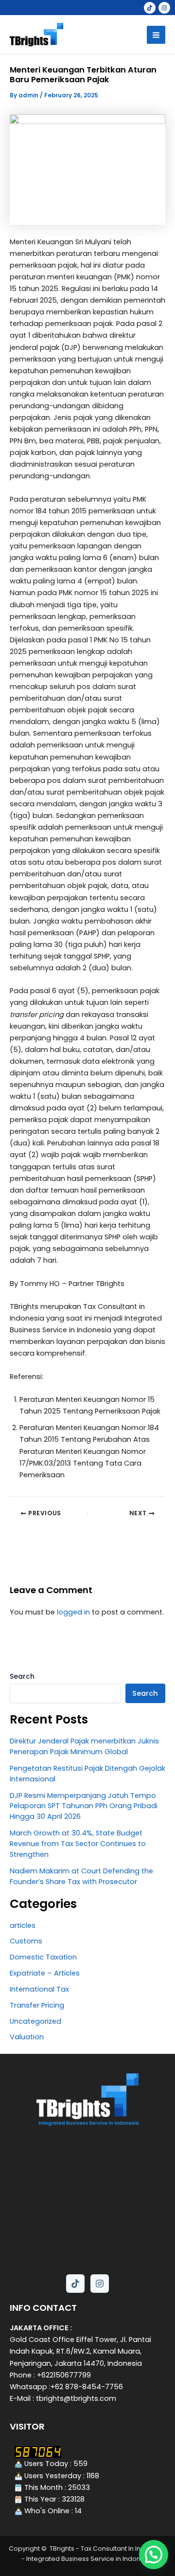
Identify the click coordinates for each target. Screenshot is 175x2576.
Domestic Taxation (43, 1957)
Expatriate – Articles (45, 1973)
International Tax (39, 1989)
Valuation (27, 2037)
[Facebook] (150, 8)
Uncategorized (35, 2021)
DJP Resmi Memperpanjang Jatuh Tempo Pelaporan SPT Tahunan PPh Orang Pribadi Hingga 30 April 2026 (84, 1806)
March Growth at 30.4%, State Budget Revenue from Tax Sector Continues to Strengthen (78, 1844)
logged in (73, 1612)
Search (22, 1676)
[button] (154, 2555)
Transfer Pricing (37, 2005)
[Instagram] (164, 8)
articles (23, 1925)
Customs (26, 1941)
